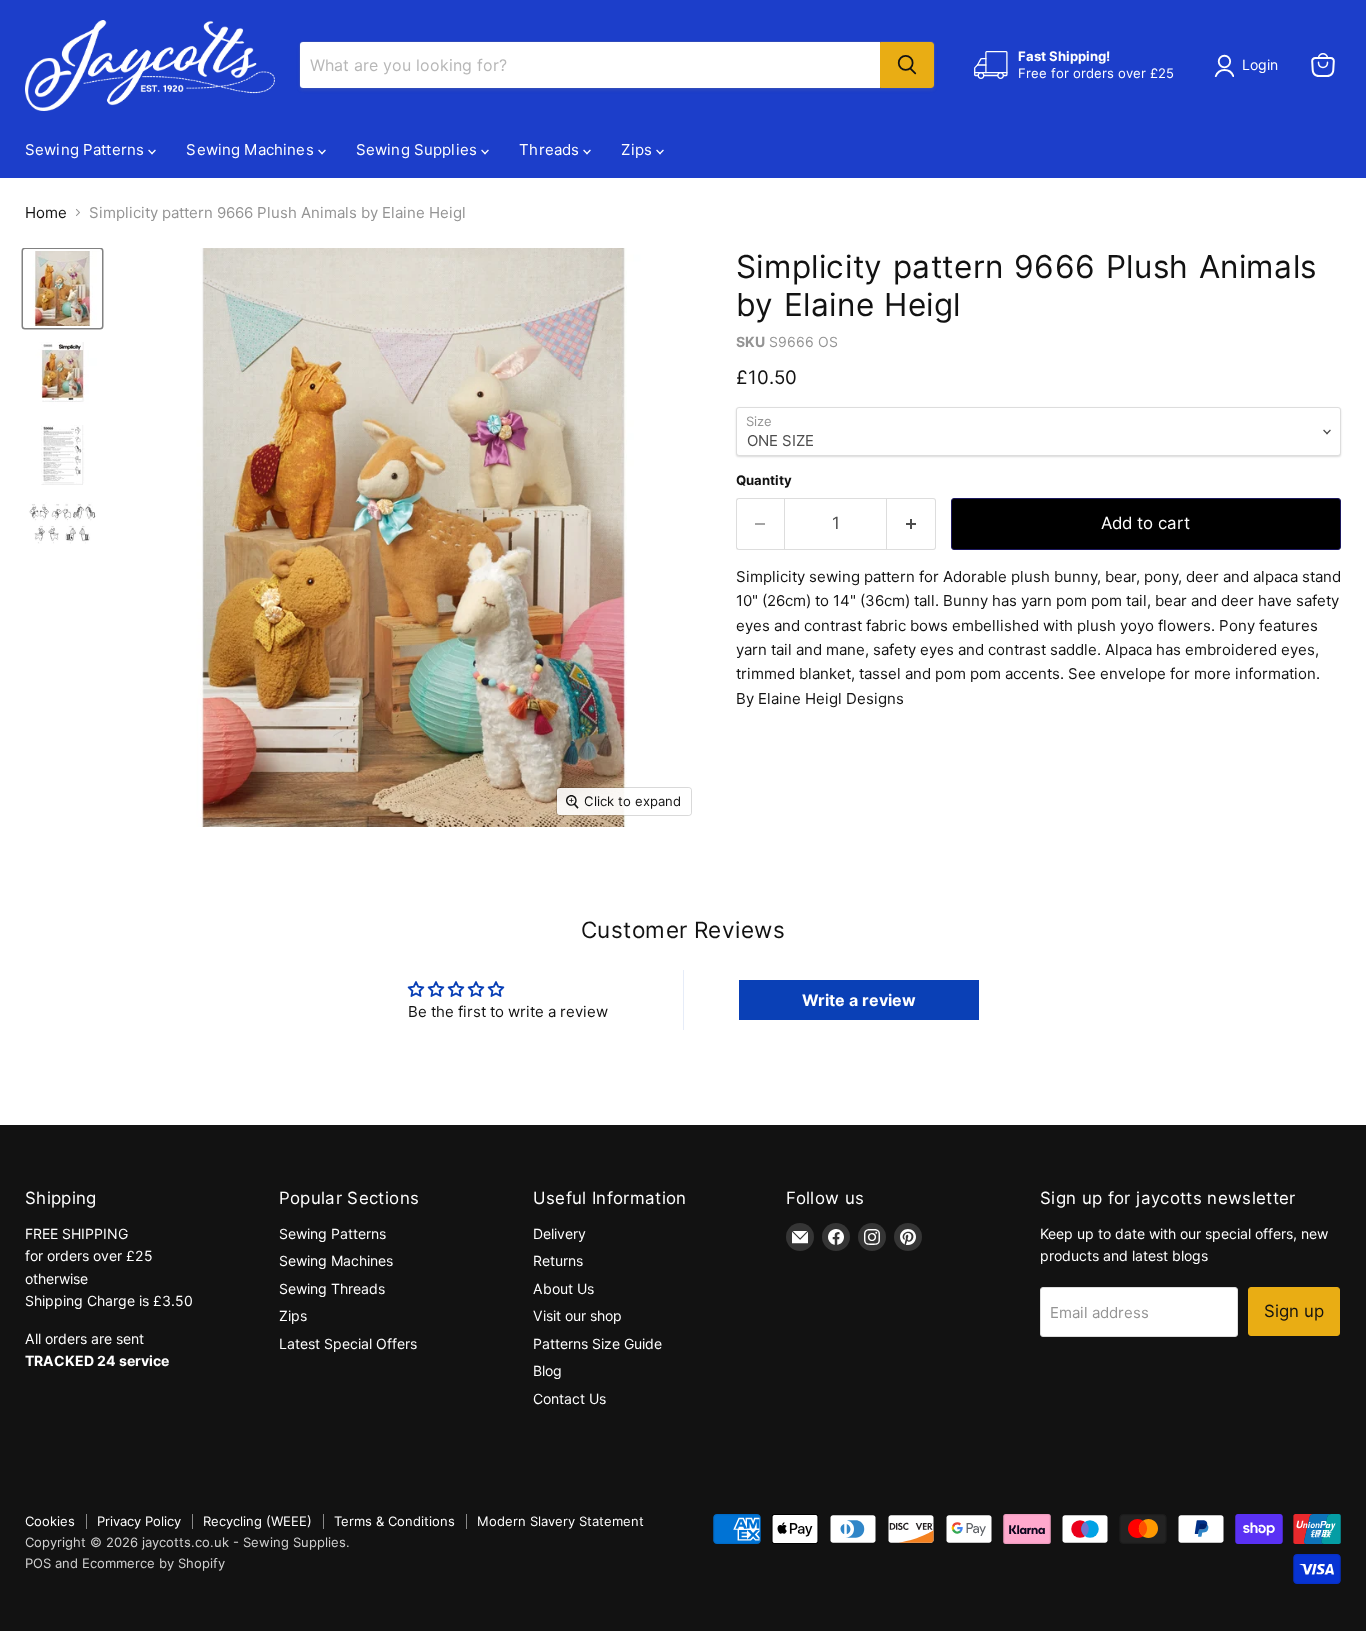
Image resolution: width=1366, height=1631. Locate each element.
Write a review (859, 1000)
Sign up (1294, 1311)
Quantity (764, 480)
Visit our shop (577, 1315)
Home (46, 212)
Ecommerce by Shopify (153, 1563)
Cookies (50, 1521)
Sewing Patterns (86, 149)
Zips (638, 149)
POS (38, 1563)
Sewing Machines (251, 149)
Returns (558, 1260)
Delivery (559, 1233)
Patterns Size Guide (597, 1343)
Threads (551, 149)
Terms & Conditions (394, 1521)
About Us (563, 1288)
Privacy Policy (139, 1521)
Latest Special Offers (348, 1343)
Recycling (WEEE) (257, 1521)
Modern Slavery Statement (560, 1521)
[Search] (907, 65)
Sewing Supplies (418, 149)
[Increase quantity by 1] (911, 523)
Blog (547, 1370)
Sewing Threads (332, 1288)
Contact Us (569, 1398)
